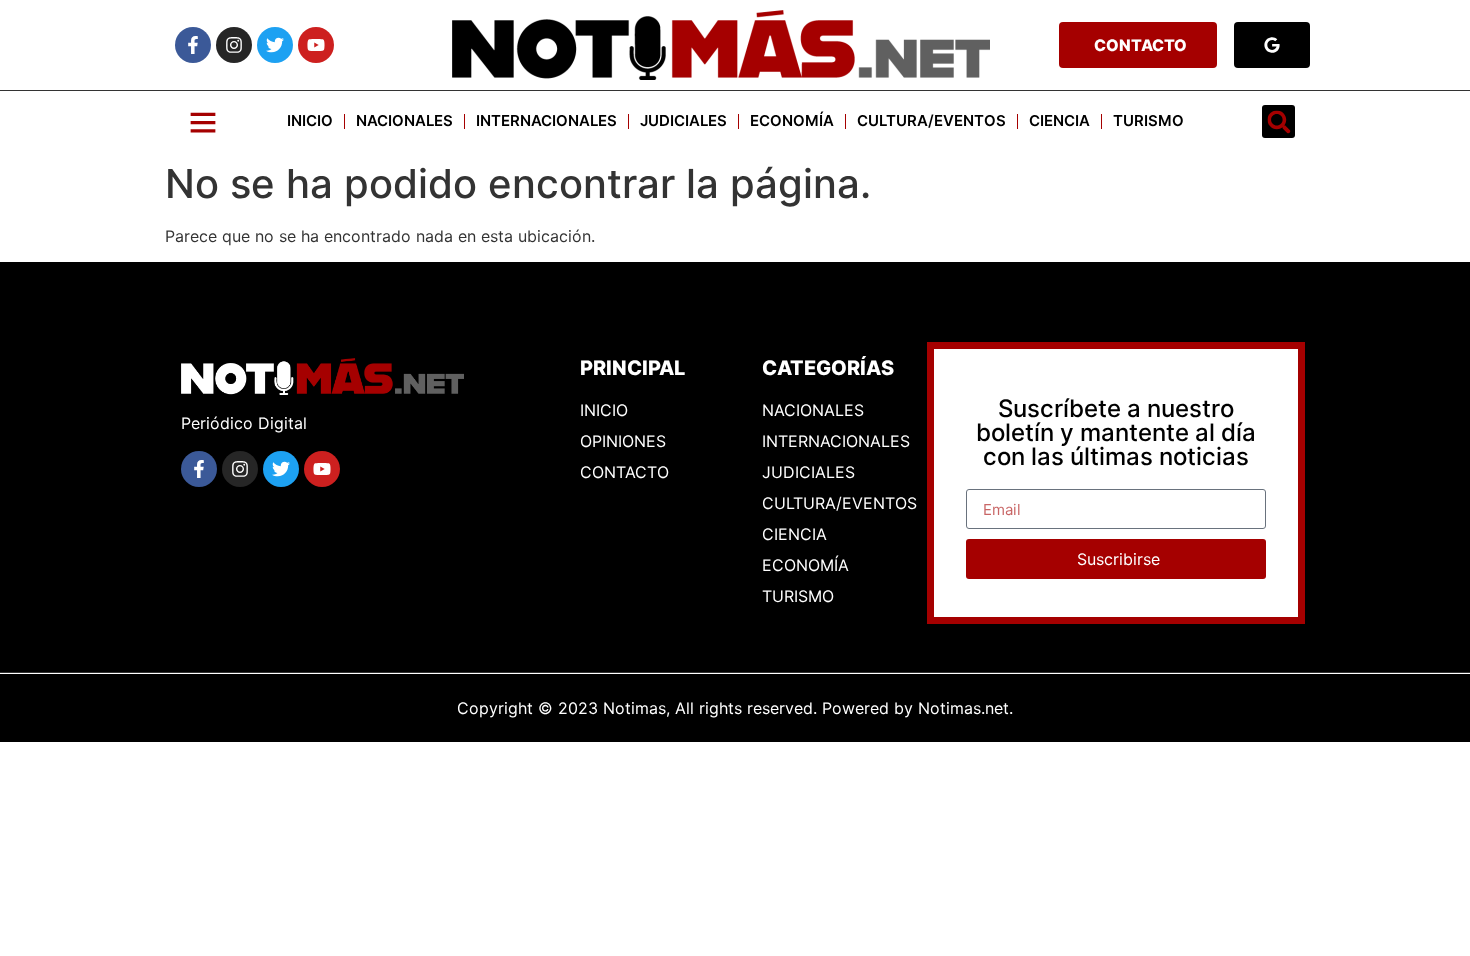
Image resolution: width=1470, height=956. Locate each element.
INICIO (310, 120)
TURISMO (1148, 120)
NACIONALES (404, 120)
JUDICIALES (683, 120)
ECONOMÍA (792, 120)
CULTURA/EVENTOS (931, 120)
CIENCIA (1059, 120)
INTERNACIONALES (546, 120)
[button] (1278, 121)
